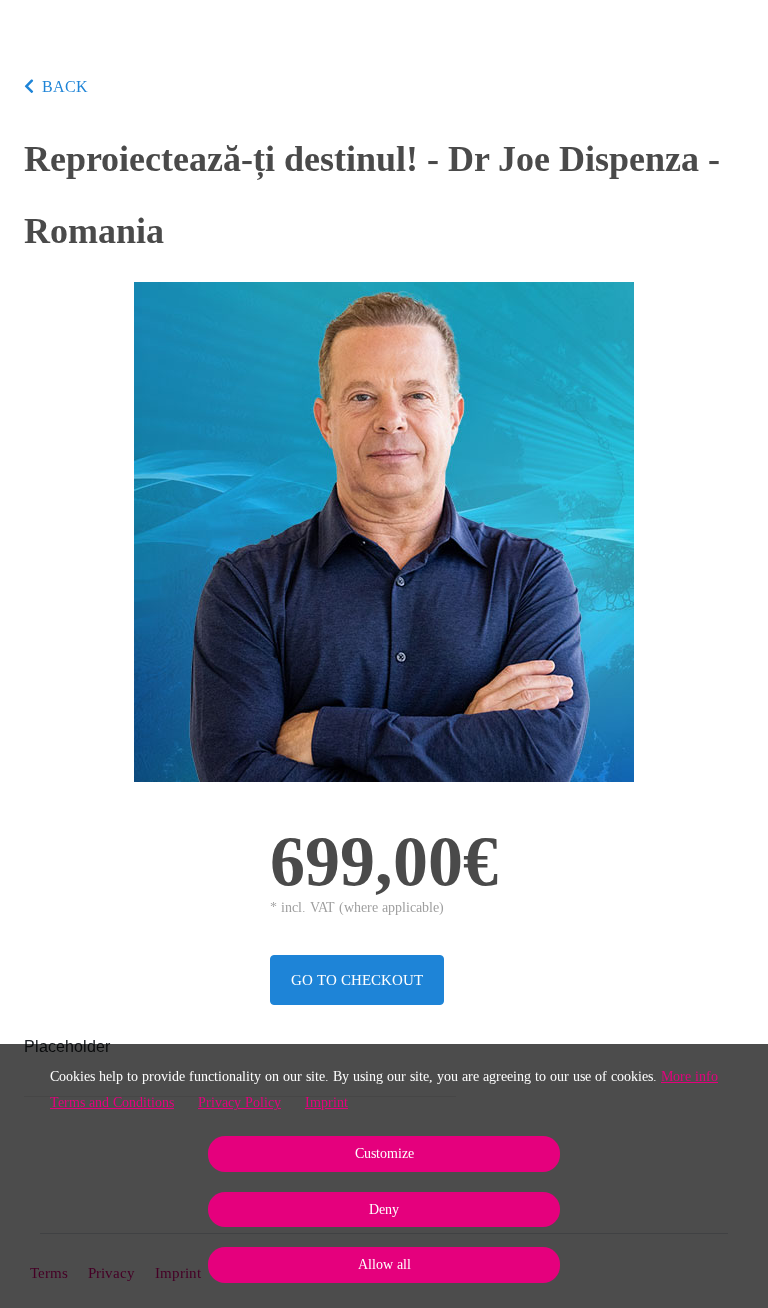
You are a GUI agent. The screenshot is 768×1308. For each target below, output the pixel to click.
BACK (65, 86)
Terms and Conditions (112, 1102)
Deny (384, 1209)
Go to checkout (357, 980)
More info (689, 1076)
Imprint (326, 1102)
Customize (384, 1153)
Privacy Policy (239, 1102)
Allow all (384, 1264)
